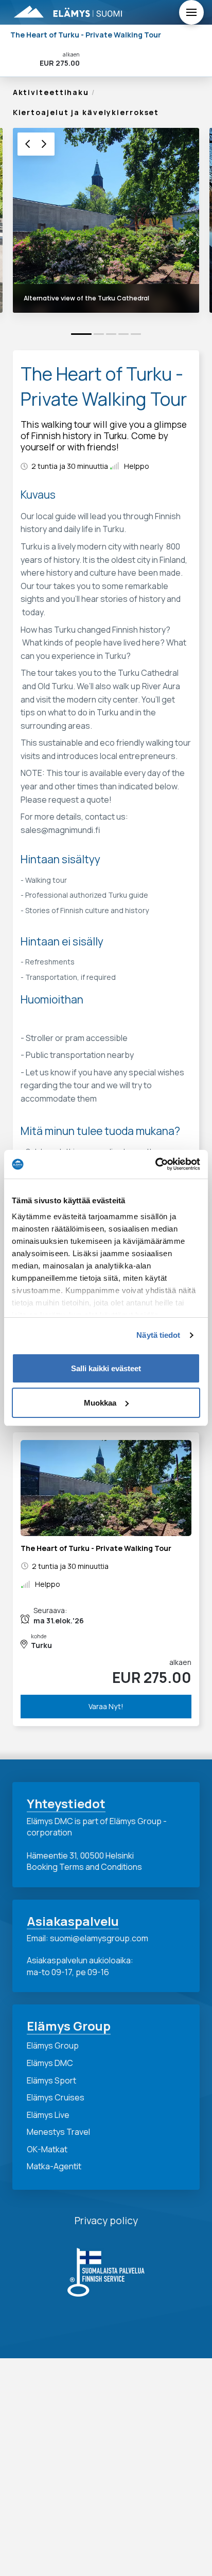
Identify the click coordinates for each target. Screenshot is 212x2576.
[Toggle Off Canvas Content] (191, 12)
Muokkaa (100, 1403)
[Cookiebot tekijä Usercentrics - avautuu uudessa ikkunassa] (155, 1164)
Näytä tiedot (158, 1335)
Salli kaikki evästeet (106, 1368)
